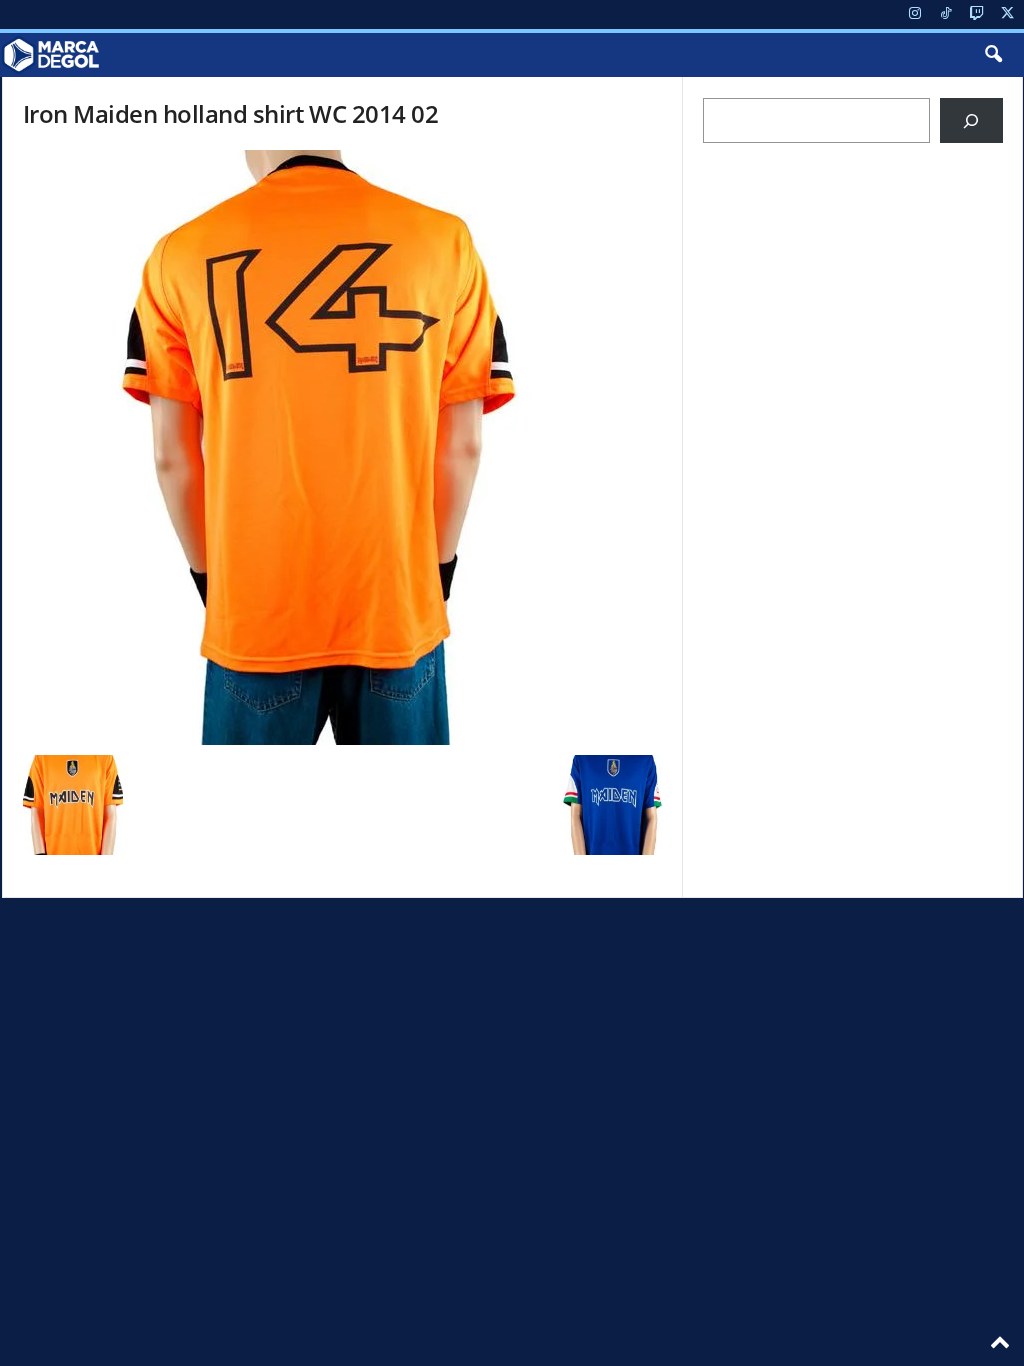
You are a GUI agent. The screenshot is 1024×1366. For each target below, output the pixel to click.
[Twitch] (977, 14)
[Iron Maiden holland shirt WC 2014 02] (343, 447)
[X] (1008, 14)
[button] (993, 55)
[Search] (971, 120)
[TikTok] (946, 14)
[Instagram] (915, 14)
